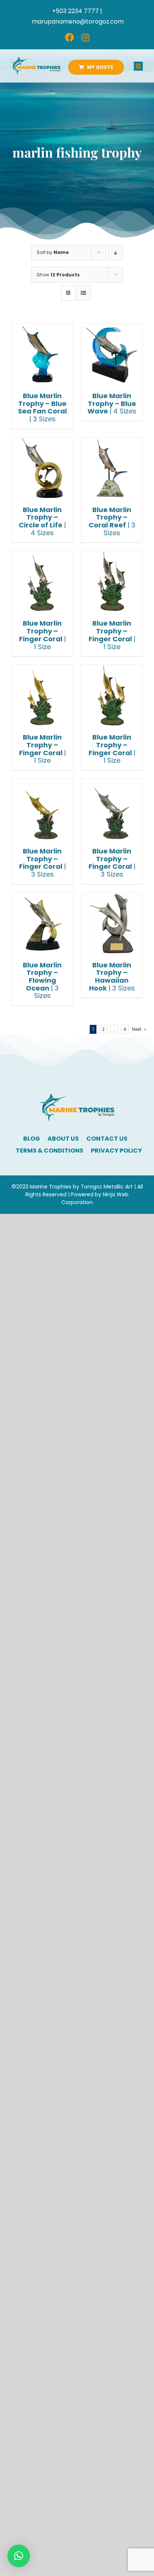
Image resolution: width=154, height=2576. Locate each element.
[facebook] (70, 37)
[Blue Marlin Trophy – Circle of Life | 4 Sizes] (42, 468)
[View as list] (83, 293)
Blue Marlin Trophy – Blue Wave (112, 403)
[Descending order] (116, 253)
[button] (19, 2556)
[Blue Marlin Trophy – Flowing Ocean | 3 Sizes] (42, 923)
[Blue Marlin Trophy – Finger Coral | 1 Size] (42, 582)
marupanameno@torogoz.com (78, 21)
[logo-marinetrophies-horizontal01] (36, 60)
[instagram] (85, 37)
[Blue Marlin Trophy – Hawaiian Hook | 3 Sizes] (112, 923)
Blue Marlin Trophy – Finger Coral (42, 635)
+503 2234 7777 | (77, 11)
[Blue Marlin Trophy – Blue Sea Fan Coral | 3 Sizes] (42, 354)
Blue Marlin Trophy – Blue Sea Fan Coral (42, 407)
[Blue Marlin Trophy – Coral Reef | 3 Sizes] (112, 468)
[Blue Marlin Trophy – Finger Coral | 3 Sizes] (42, 809)
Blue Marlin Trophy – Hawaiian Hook (112, 977)
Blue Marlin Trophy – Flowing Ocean (42, 980)
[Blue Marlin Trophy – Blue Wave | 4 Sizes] (112, 354)
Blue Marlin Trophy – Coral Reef (112, 521)
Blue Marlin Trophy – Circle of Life (42, 521)
